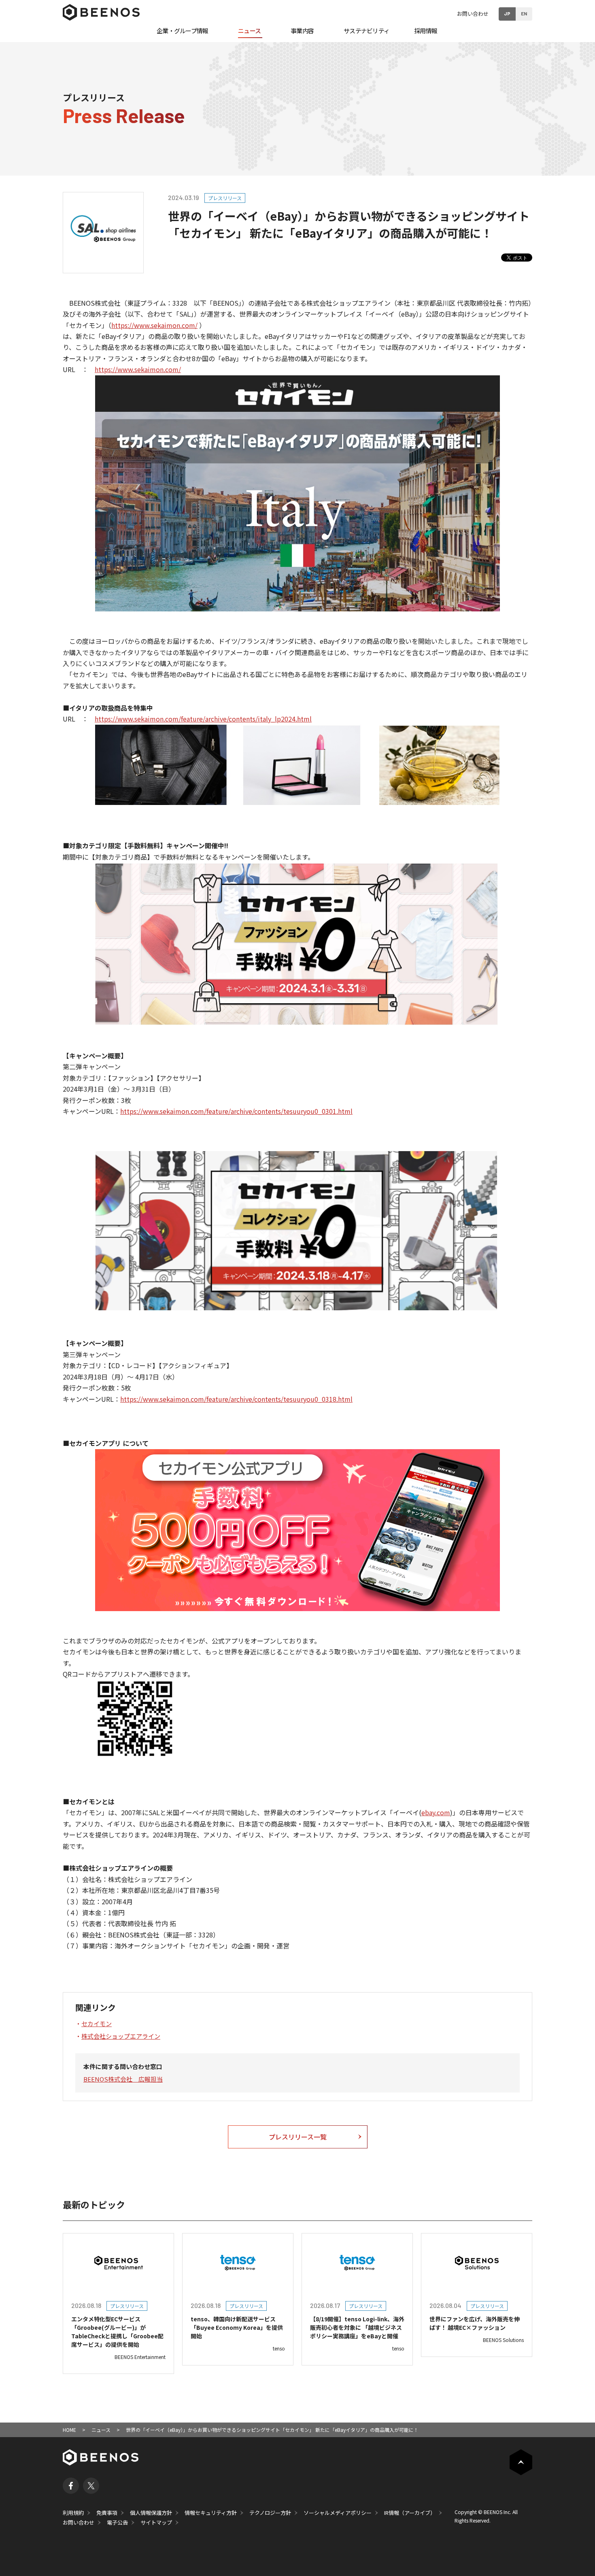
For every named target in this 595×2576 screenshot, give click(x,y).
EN (524, 13)
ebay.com (436, 1812)
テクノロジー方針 (270, 2513)
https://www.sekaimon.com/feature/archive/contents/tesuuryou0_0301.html (236, 1111)
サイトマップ (156, 2522)
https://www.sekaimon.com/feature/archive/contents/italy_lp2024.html (203, 719)
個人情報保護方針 (151, 2513)
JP (507, 13)
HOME (69, 2430)
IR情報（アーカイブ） (410, 2513)
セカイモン (97, 2024)
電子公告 (117, 2522)
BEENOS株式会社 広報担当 (123, 2079)
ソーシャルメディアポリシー (338, 2513)
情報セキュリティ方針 (211, 2513)
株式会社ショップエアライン (121, 2036)
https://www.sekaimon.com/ (154, 325)
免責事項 (107, 2513)
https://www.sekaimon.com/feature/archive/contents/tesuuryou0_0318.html (236, 1399)
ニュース (101, 2430)
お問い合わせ (473, 14)
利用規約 (73, 2513)
